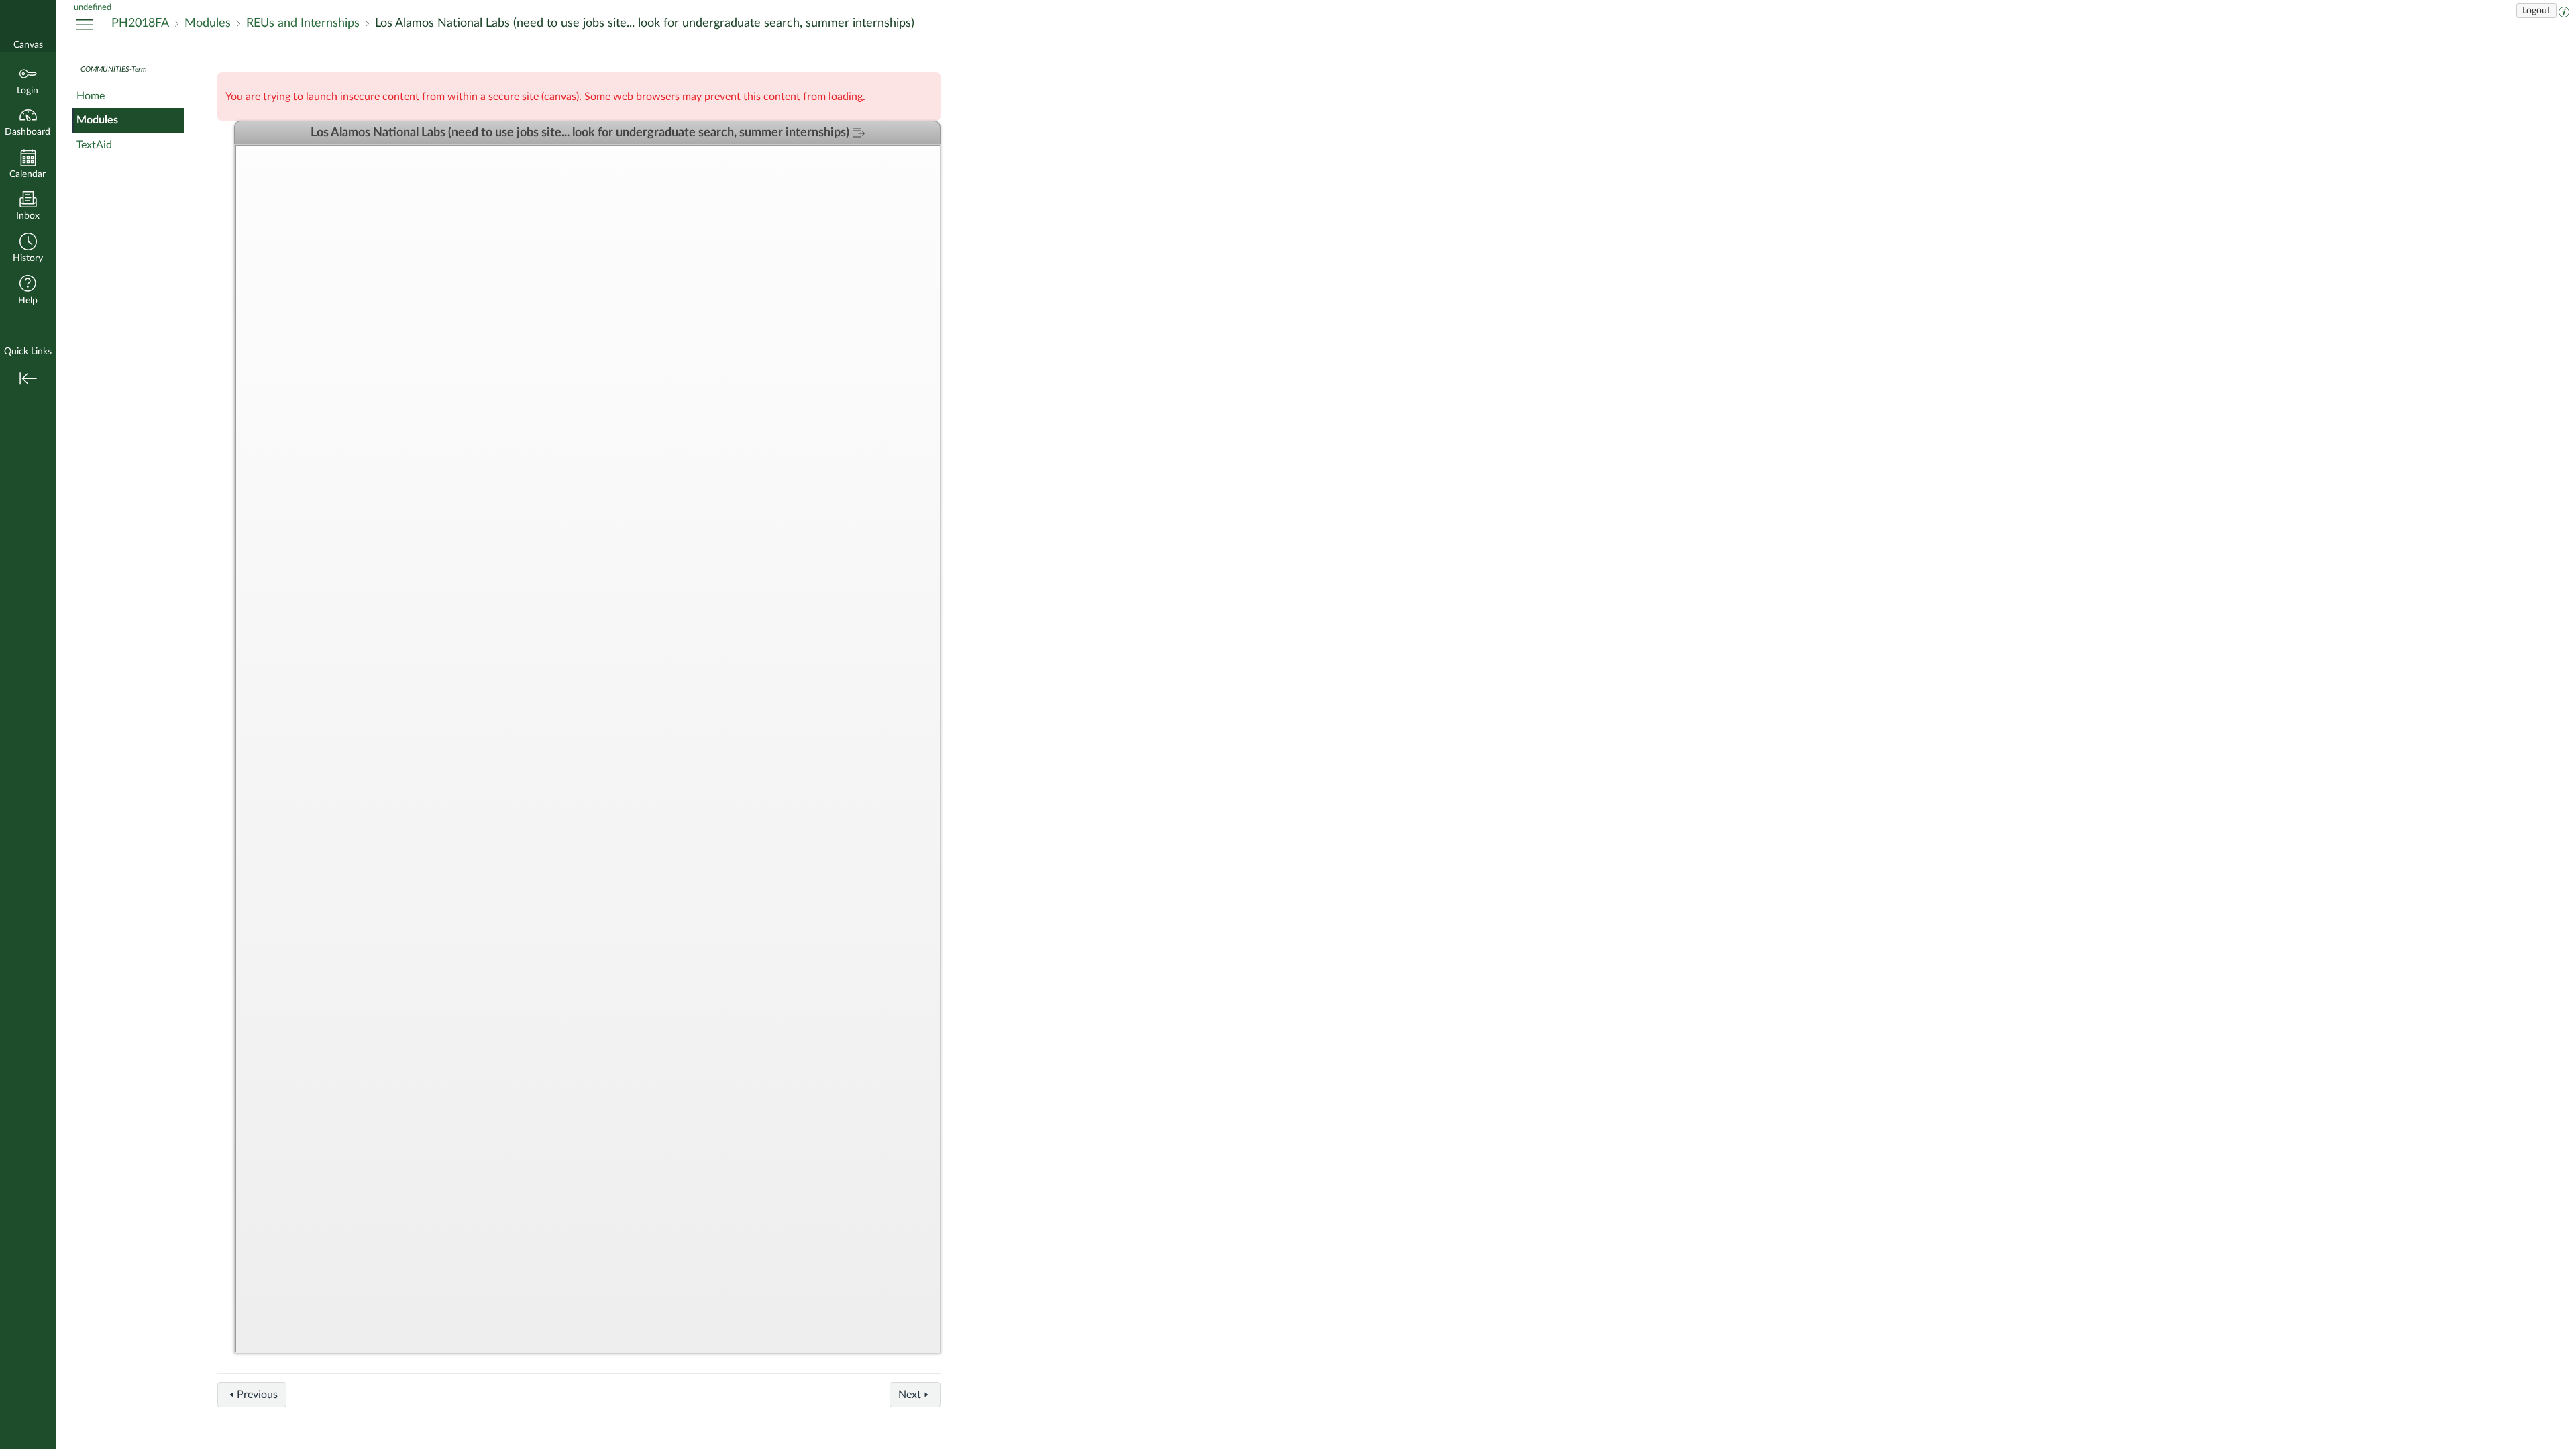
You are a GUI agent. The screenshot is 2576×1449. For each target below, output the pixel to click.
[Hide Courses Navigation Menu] (85, 24)
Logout (2536, 11)
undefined (93, 7)
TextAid (94, 145)
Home (91, 96)
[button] (28, 249)
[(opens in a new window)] (2564, 11)
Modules (97, 120)
